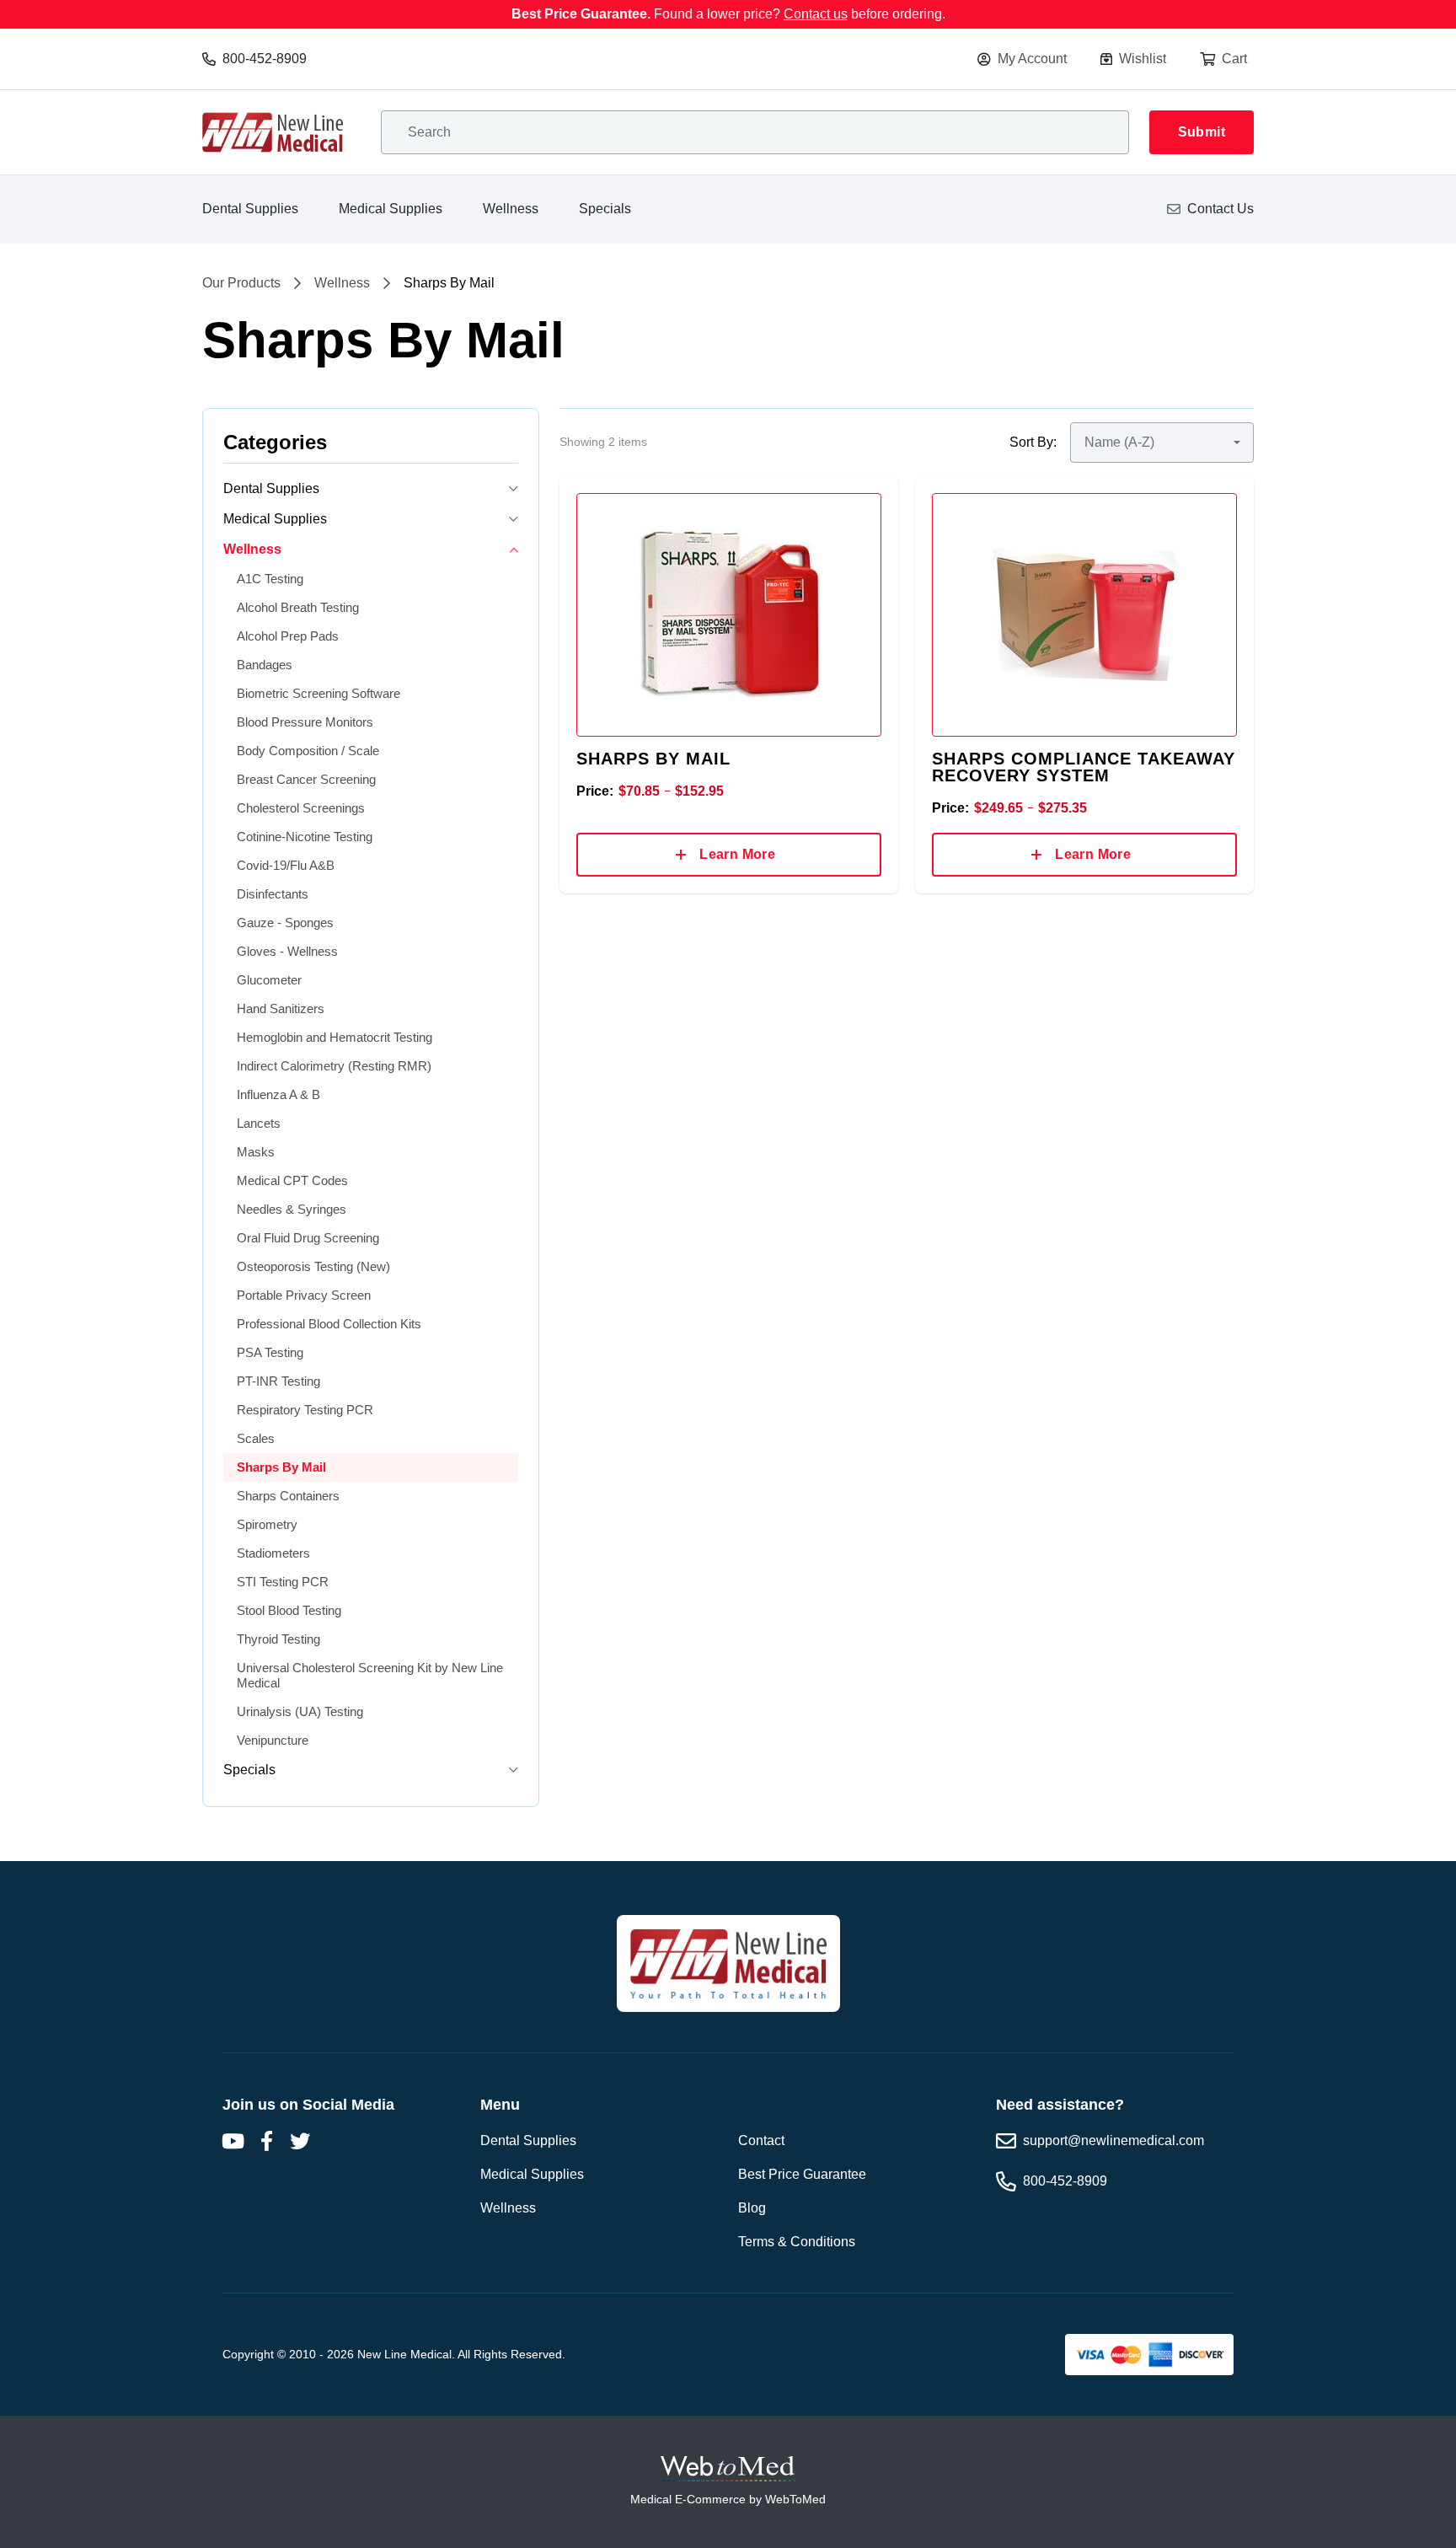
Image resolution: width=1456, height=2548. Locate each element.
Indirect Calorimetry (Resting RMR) (334, 1066)
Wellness (511, 209)
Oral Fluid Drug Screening (308, 1238)
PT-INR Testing (278, 1381)
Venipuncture (273, 1740)
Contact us (816, 14)
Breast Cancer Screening (306, 779)
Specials (605, 209)
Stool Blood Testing (289, 1610)
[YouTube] (233, 2141)
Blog (752, 2208)
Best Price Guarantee (802, 2174)
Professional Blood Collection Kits (329, 1324)
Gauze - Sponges (285, 923)
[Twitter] (300, 2141)
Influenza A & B (278, 1094)
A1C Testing (270, 579)
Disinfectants (273, 894)
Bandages (265, 665)
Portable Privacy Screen (304, 1295)
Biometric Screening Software (318, 693)
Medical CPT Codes (292, 1180)
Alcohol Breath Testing (298, 607)
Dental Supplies (250, 209)
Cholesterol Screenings (301, 808)
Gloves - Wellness (287, 951)
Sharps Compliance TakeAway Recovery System (1084, 767)
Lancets (259, 1123)
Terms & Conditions (797, 2242)
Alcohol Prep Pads (288, 636)
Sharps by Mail (653, 759)
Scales (256, 1438)
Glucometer (269, 980)
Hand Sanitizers (281, 1008)
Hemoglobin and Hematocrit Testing (335, 1037)
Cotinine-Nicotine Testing (305, 837)
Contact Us (1220, 209)
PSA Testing (270, 1352)
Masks (256, 1152)
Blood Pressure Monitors (305, 722)
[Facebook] (266, 2141)
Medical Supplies (391, 209)
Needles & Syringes (292, 1209)
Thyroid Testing (278, 1639)
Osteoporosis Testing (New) (313, 1266)
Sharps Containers (288, 1496)
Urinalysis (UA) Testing (300, 1711)
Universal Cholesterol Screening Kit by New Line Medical (370, 1675)
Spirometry (267, 1524)
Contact (761, 2140)
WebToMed (795, 2499)
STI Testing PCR (283, 1582)
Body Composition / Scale (308, 751)
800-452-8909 (265, 59)
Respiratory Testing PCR (305, 1410)
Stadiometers (273, 1553)
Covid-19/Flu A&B (286, 865)
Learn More (737, 854)
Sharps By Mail (281, 1467)
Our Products (241, 283)
